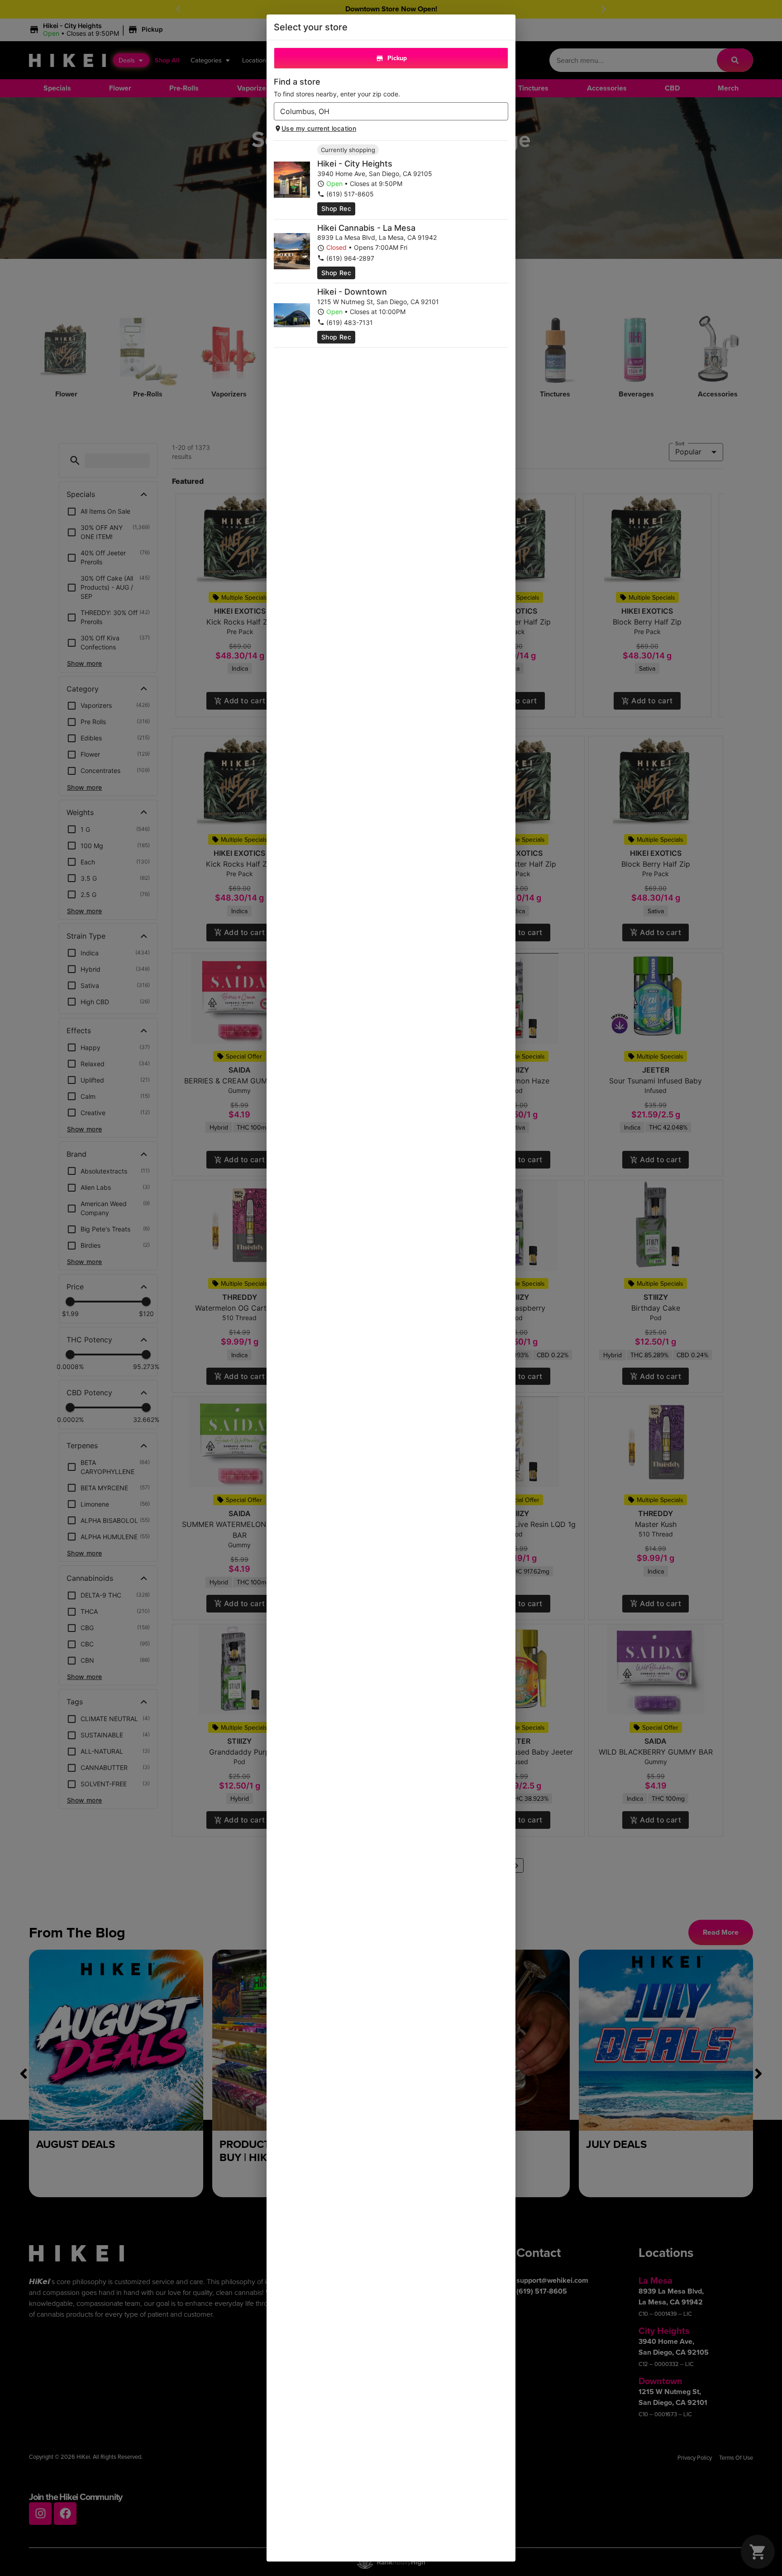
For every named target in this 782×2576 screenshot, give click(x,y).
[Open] (501, 112)
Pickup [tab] (397, 58)
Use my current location (319, 128)
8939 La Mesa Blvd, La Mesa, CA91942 (377, 237)
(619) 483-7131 (350, 322)
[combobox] (384, 111)
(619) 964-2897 (350, 258)
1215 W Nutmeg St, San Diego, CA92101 (378, 302)
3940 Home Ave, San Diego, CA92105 (375, 174)
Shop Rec (336, 208)
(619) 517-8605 (350, 194)
